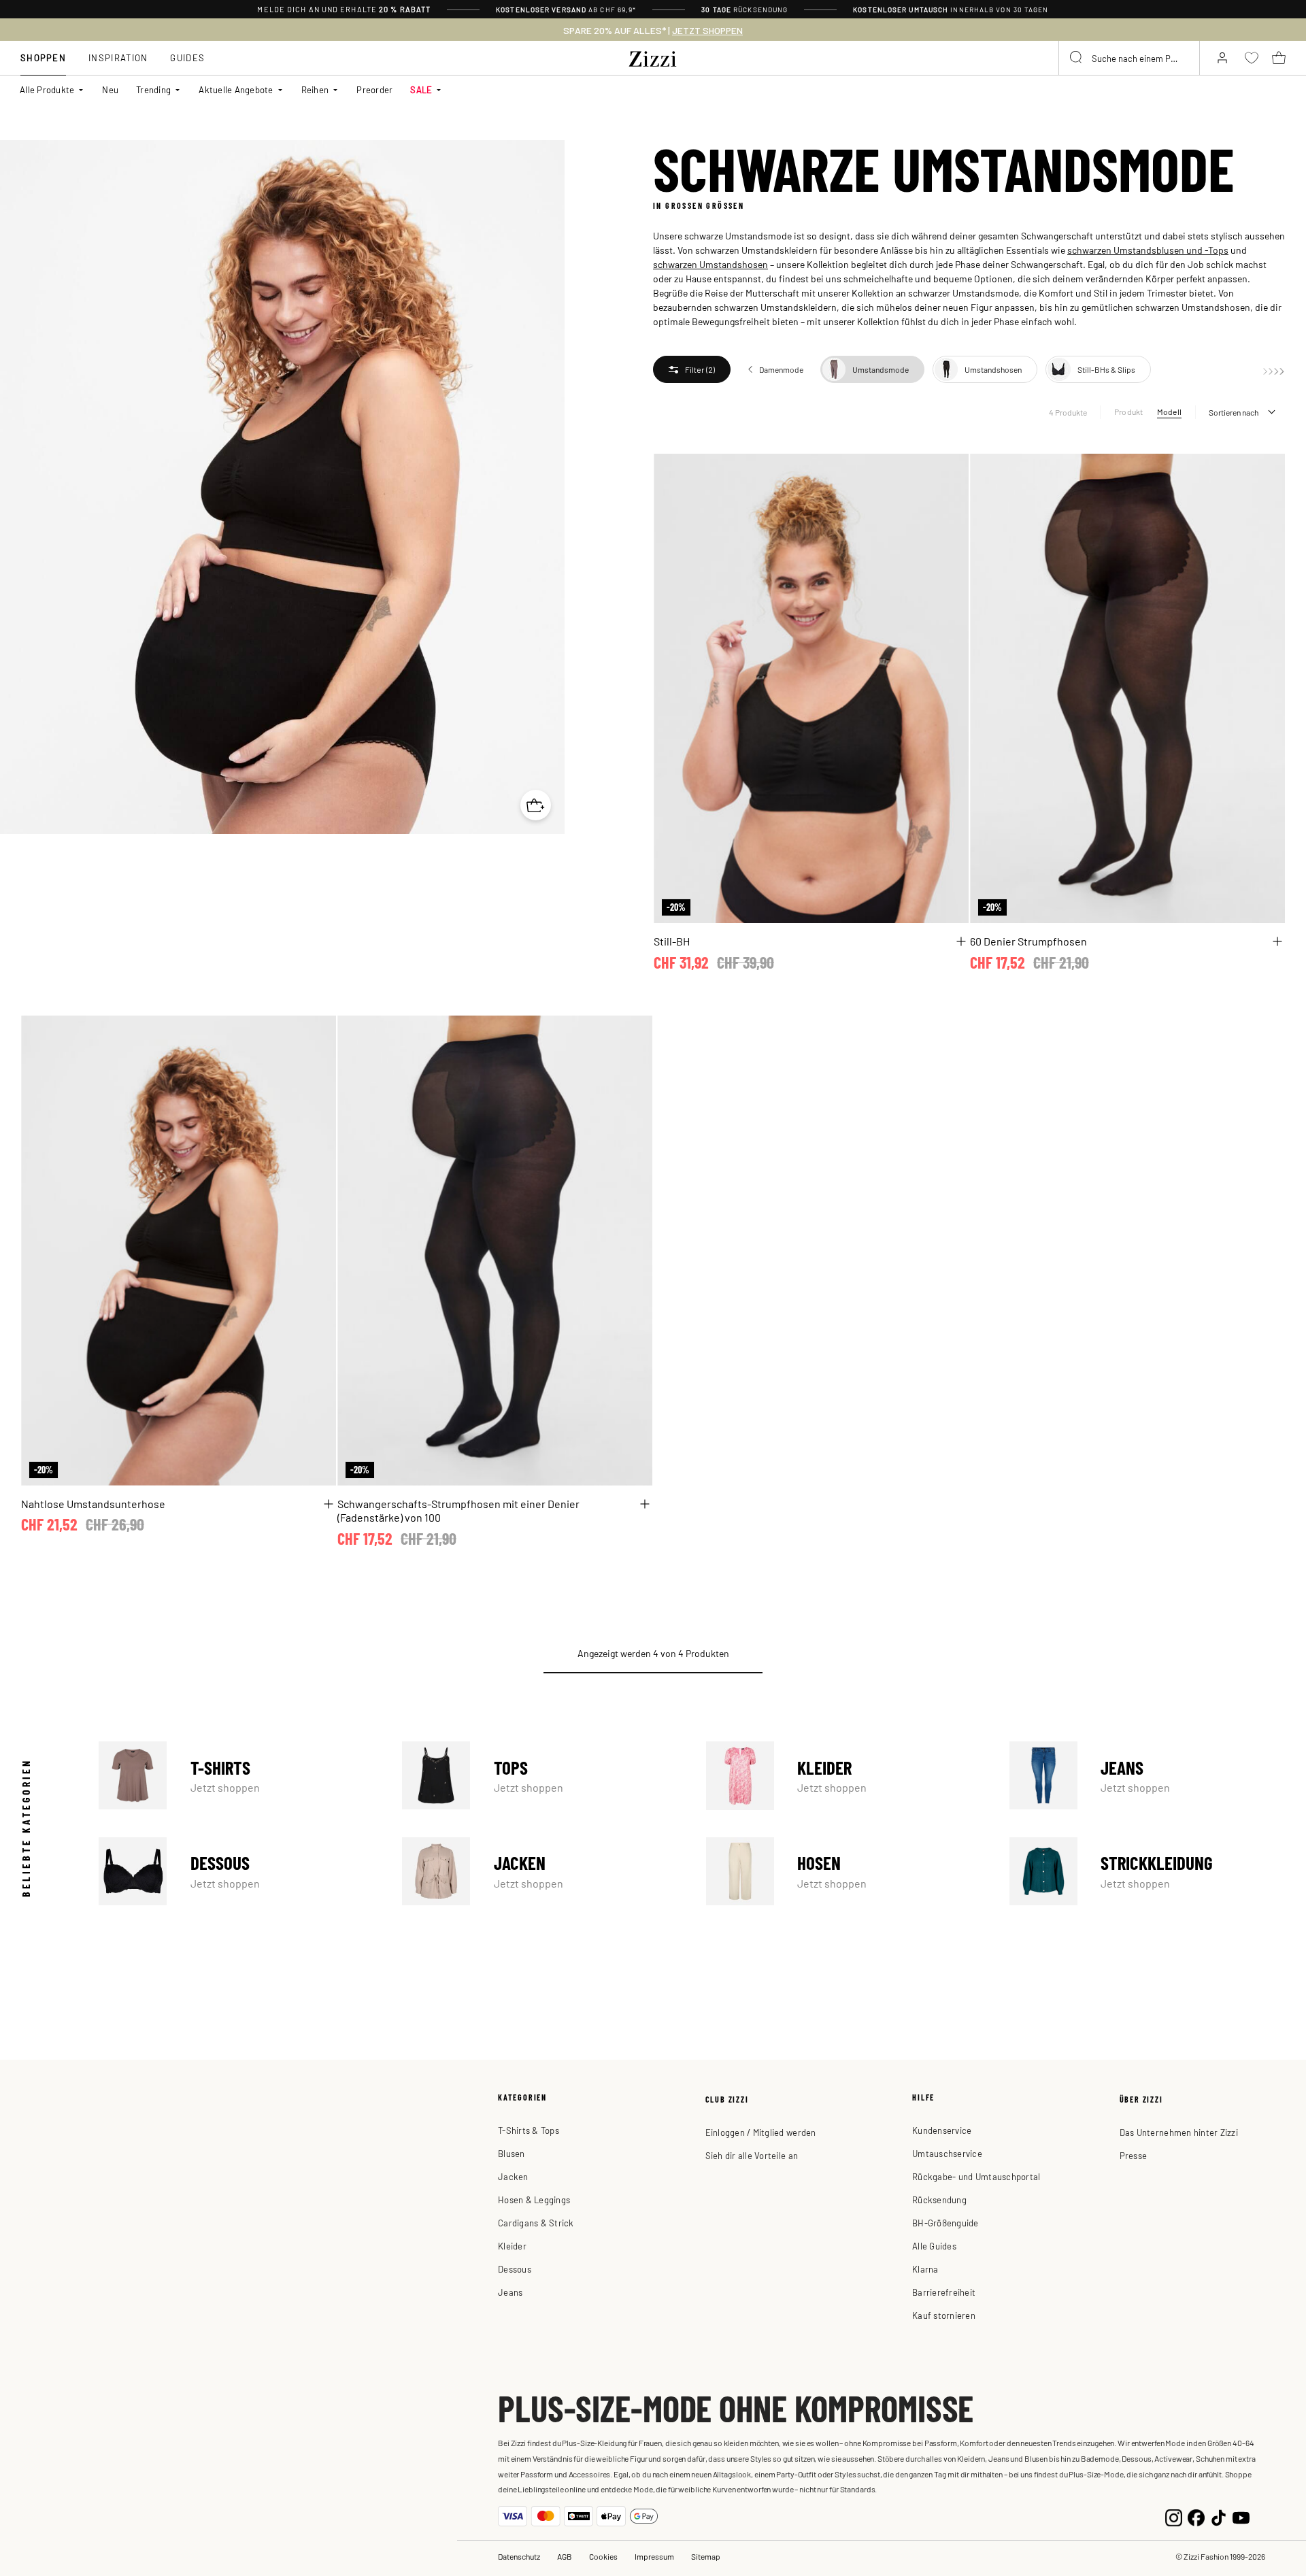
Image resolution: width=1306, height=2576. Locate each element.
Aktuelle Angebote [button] (236, 89)
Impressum (654, 2556)
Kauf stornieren (944, 2315)
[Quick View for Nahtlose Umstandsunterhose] (329, 1504)
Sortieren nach (1234, 412)
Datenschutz (519, 2556)
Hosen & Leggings (534, 2199)
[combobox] (1129, 58)
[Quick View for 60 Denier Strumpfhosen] (1277, 941)
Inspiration (118, 57)
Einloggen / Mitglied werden (761, 2132)
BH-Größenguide (945, 2223)
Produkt (1129, 412)
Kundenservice (942, 2130)
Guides (187, 57)
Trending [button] (153, 89)
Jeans (1148, 1775)
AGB (565, 2556)
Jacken (540, 1871)
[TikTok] (1219, 2516)
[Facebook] (1196, 2516)
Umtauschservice (947, 2153)
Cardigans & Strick (536, 2223)
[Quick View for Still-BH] (961, 941)
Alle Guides (934, 2246)
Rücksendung (939, 2199)
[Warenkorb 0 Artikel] (1279, 58)
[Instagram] (1174, 2516)
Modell (1169, 412)
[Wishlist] (950, 472)
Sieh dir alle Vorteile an (752, 2155)
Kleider (844, 1775)
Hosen (844, 1871)
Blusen (512, 2153)
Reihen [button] (315, 89)
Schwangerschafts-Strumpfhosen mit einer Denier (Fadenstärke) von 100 (458, 1510)
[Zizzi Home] (653, 56)
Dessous (237, 1871)
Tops (540, 1775)
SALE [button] (421, 89)
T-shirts (237, 1775)
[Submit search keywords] (1077, 58)
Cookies (603, 2556)
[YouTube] (1241, 2516)
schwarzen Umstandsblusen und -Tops (1148, 250)
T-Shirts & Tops (529, 2130)
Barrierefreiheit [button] (944, 2292)
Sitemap (706, 2556)
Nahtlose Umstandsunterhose (93, 1503)
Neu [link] (110, 89)
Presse (1134, 2155)
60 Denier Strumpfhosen (1028, 941)
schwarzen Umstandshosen (710, 264)
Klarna (925, 2269)
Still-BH (672, 941)
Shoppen (43, 57)
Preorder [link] (374, 89)
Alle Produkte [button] (47, 89)
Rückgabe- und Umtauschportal (976, 2176)
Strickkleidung (1148, 1871)
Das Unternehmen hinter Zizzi (1179, 2132)
